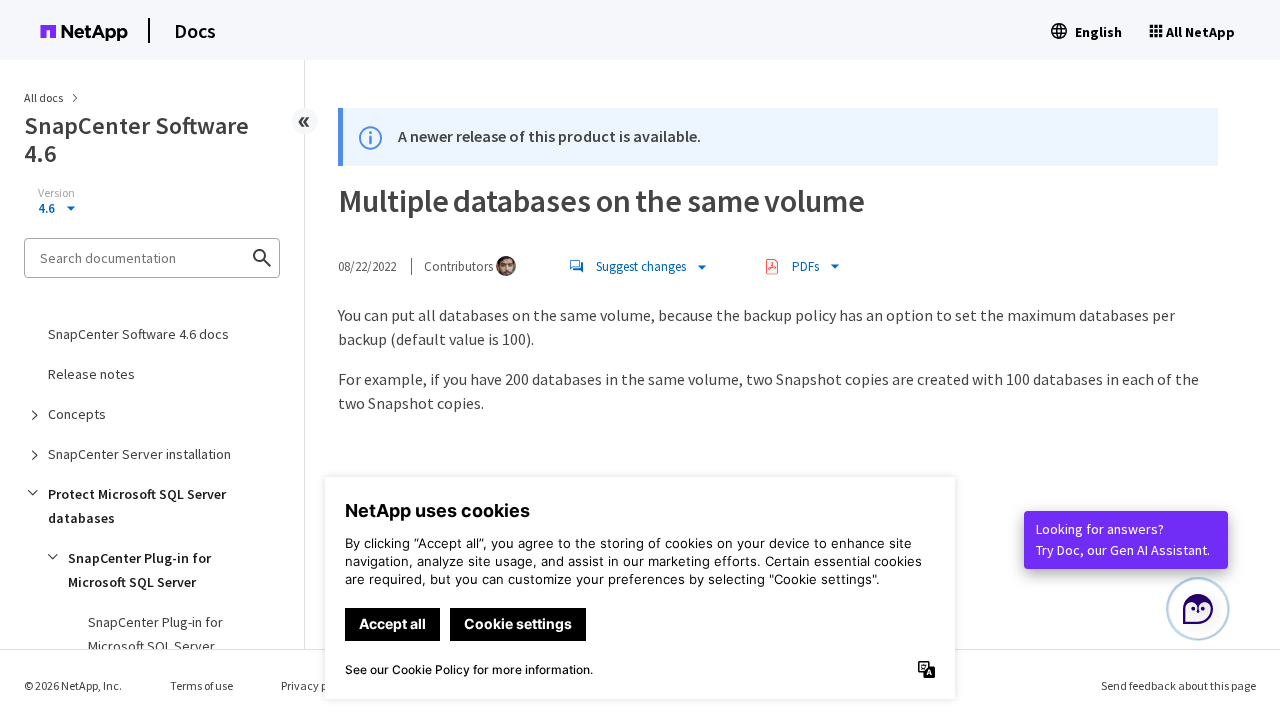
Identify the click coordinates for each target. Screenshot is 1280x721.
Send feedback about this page (1178, 685)
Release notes (91, 374)
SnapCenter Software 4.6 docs (138, 334)
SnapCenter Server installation (139, 454)
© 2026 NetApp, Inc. (73, 685)
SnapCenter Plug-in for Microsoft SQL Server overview (155, 646)
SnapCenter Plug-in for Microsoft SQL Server (139, 570)
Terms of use (201, 685)
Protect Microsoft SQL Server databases (137, 506)
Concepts (77, 414)
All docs (43, 97)
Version (56, 193)
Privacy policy (316, 685)
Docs (195, 30)
